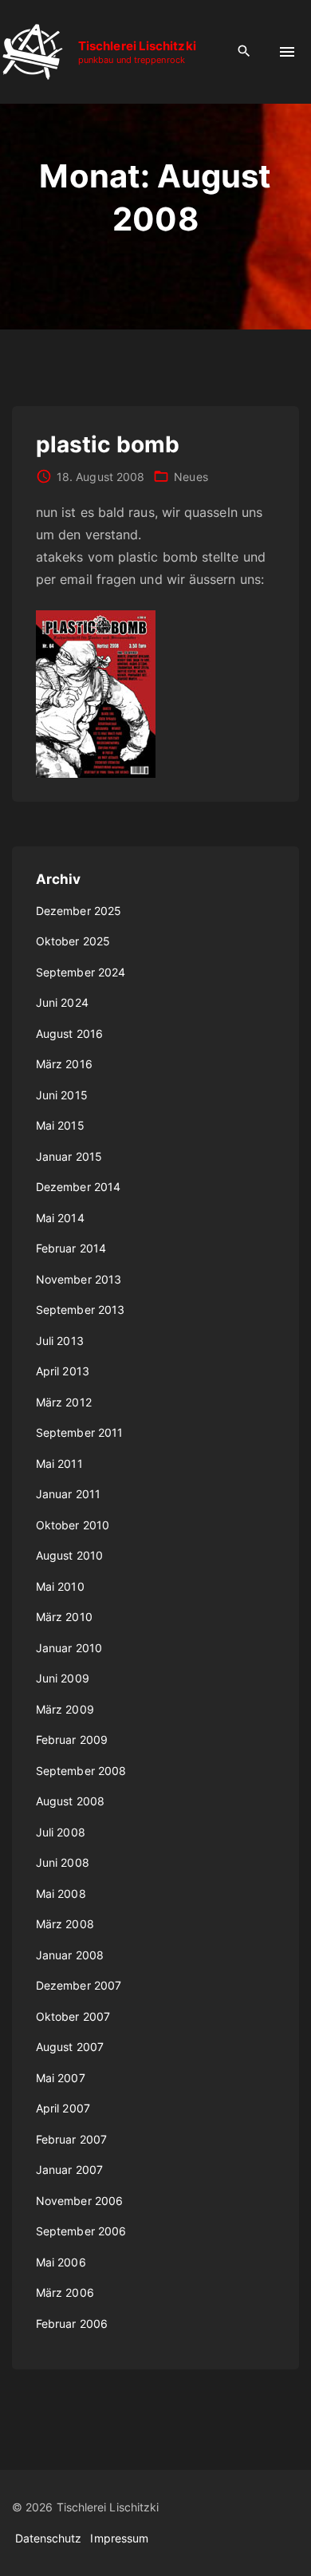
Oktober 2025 (73, 941)
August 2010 (69, 1555)
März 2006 (65, 2292)
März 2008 (65, 1924)
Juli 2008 (61, 1832)
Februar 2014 (71, 1248)
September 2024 (81, 972)
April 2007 (63, 2108)
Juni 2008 (63, 1862)
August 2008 (70, 1801)
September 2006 (81, 2231)
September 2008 (81, 1771)
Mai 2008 (61, 1894)
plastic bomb (108, 444)
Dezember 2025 (79, 911)
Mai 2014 (60, 1218)
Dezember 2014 (78, 1187)
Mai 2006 (61, 2262)
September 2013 (80, 1310)
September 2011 (79, 1432)
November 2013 (79, 1279)
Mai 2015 (60, 1125)
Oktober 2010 (73, 1525)
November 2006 (79, 2201)
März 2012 (64, 1402)
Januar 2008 (70, 1955)
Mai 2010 (60, 1586)
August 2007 (70, 2047)
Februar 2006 (72, 2324)
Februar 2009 (72, 1740)
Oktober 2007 (73, 2016)
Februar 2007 (71, 2139)
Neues (191, 477)
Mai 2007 (61, 2078)
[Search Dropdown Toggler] (244, 51)
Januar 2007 (69, 2170)
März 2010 (64, 1617)
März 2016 (64, 1064)
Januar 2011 (68, 1494)
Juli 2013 (60, 1341)
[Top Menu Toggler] (287, 52)
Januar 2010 (69, 1648)
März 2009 (65, 1709)
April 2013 (63, 1371)
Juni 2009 (63, 1678)
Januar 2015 (69, 1156)
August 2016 (69, 1034)
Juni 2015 (62, 1095)
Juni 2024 (62, 1002)
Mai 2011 (59, 1464)
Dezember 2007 (79, 1985)
